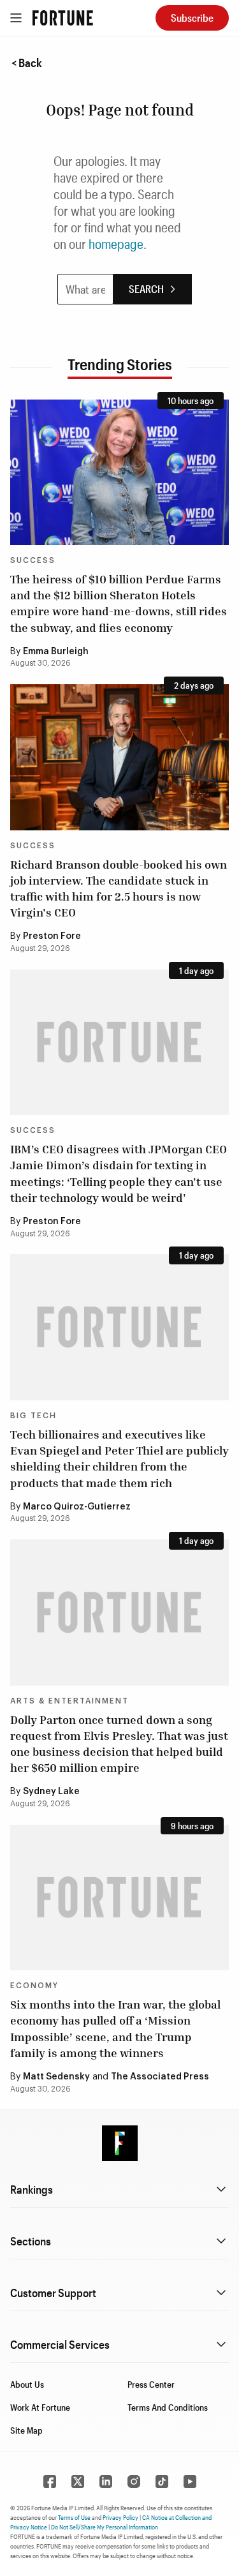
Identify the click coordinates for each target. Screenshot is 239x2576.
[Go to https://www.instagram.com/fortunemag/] (134, 2482)
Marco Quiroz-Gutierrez (77, 1507)
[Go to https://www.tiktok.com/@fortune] (162, 2482)
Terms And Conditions (168, 2407)
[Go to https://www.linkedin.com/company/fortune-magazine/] (106, 2482)
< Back (27, 63)
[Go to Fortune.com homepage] (63, 18)
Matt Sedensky (56, 2077)
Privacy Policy (120, 2517)
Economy (34, 1986)
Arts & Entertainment (69, 1701)
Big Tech (33, 1416)
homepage (116, 244)
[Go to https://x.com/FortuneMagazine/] (78, 2482)
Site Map (26, 2430)
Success (33, 560)
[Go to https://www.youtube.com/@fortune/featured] (190, 2482)
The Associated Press (160, 2077)
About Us (27, 2384)
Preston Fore (52, 936)
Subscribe (192, 18)
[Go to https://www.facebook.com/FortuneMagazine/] (50, 2482)
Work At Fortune (40, 2407)
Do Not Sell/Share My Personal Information (105, 2527)
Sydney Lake (51, 1792)
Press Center (151, 2384)
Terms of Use (74, 2517)
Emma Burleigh (56, 652)
